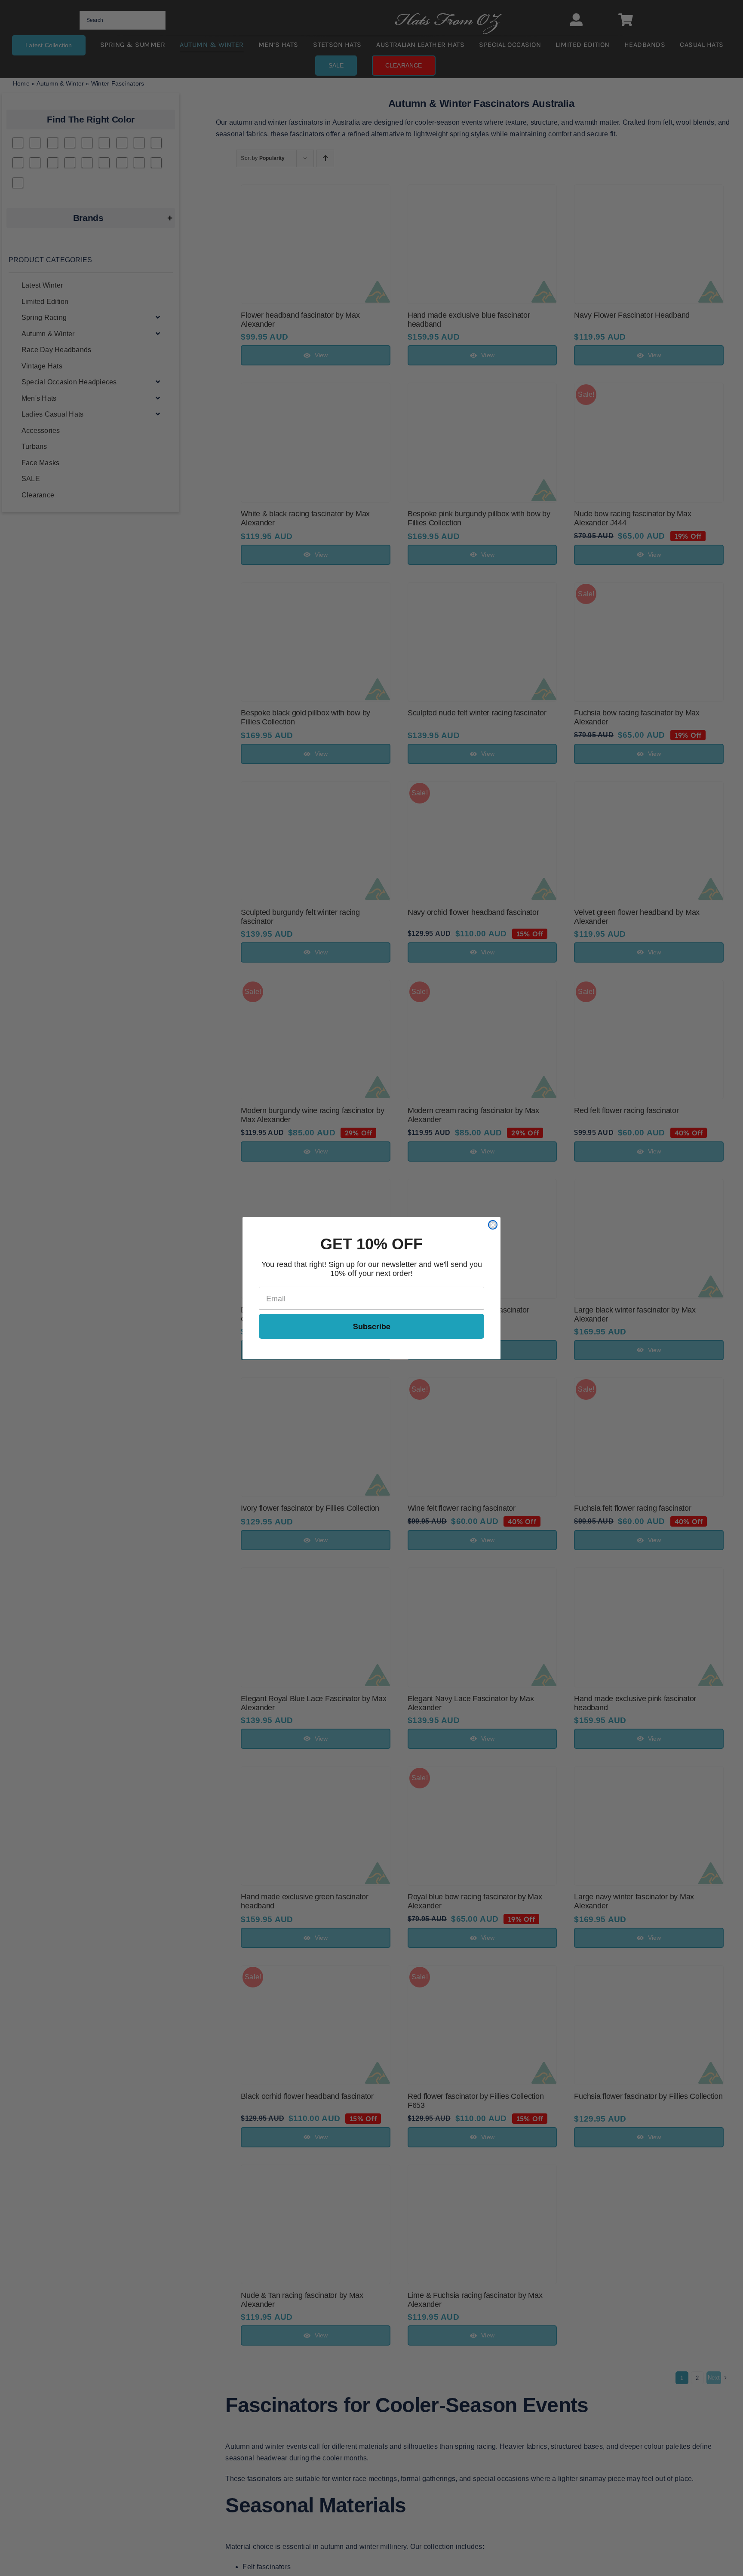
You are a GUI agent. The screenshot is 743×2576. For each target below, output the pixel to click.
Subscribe (372, 1326)
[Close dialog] (493, 1225)
